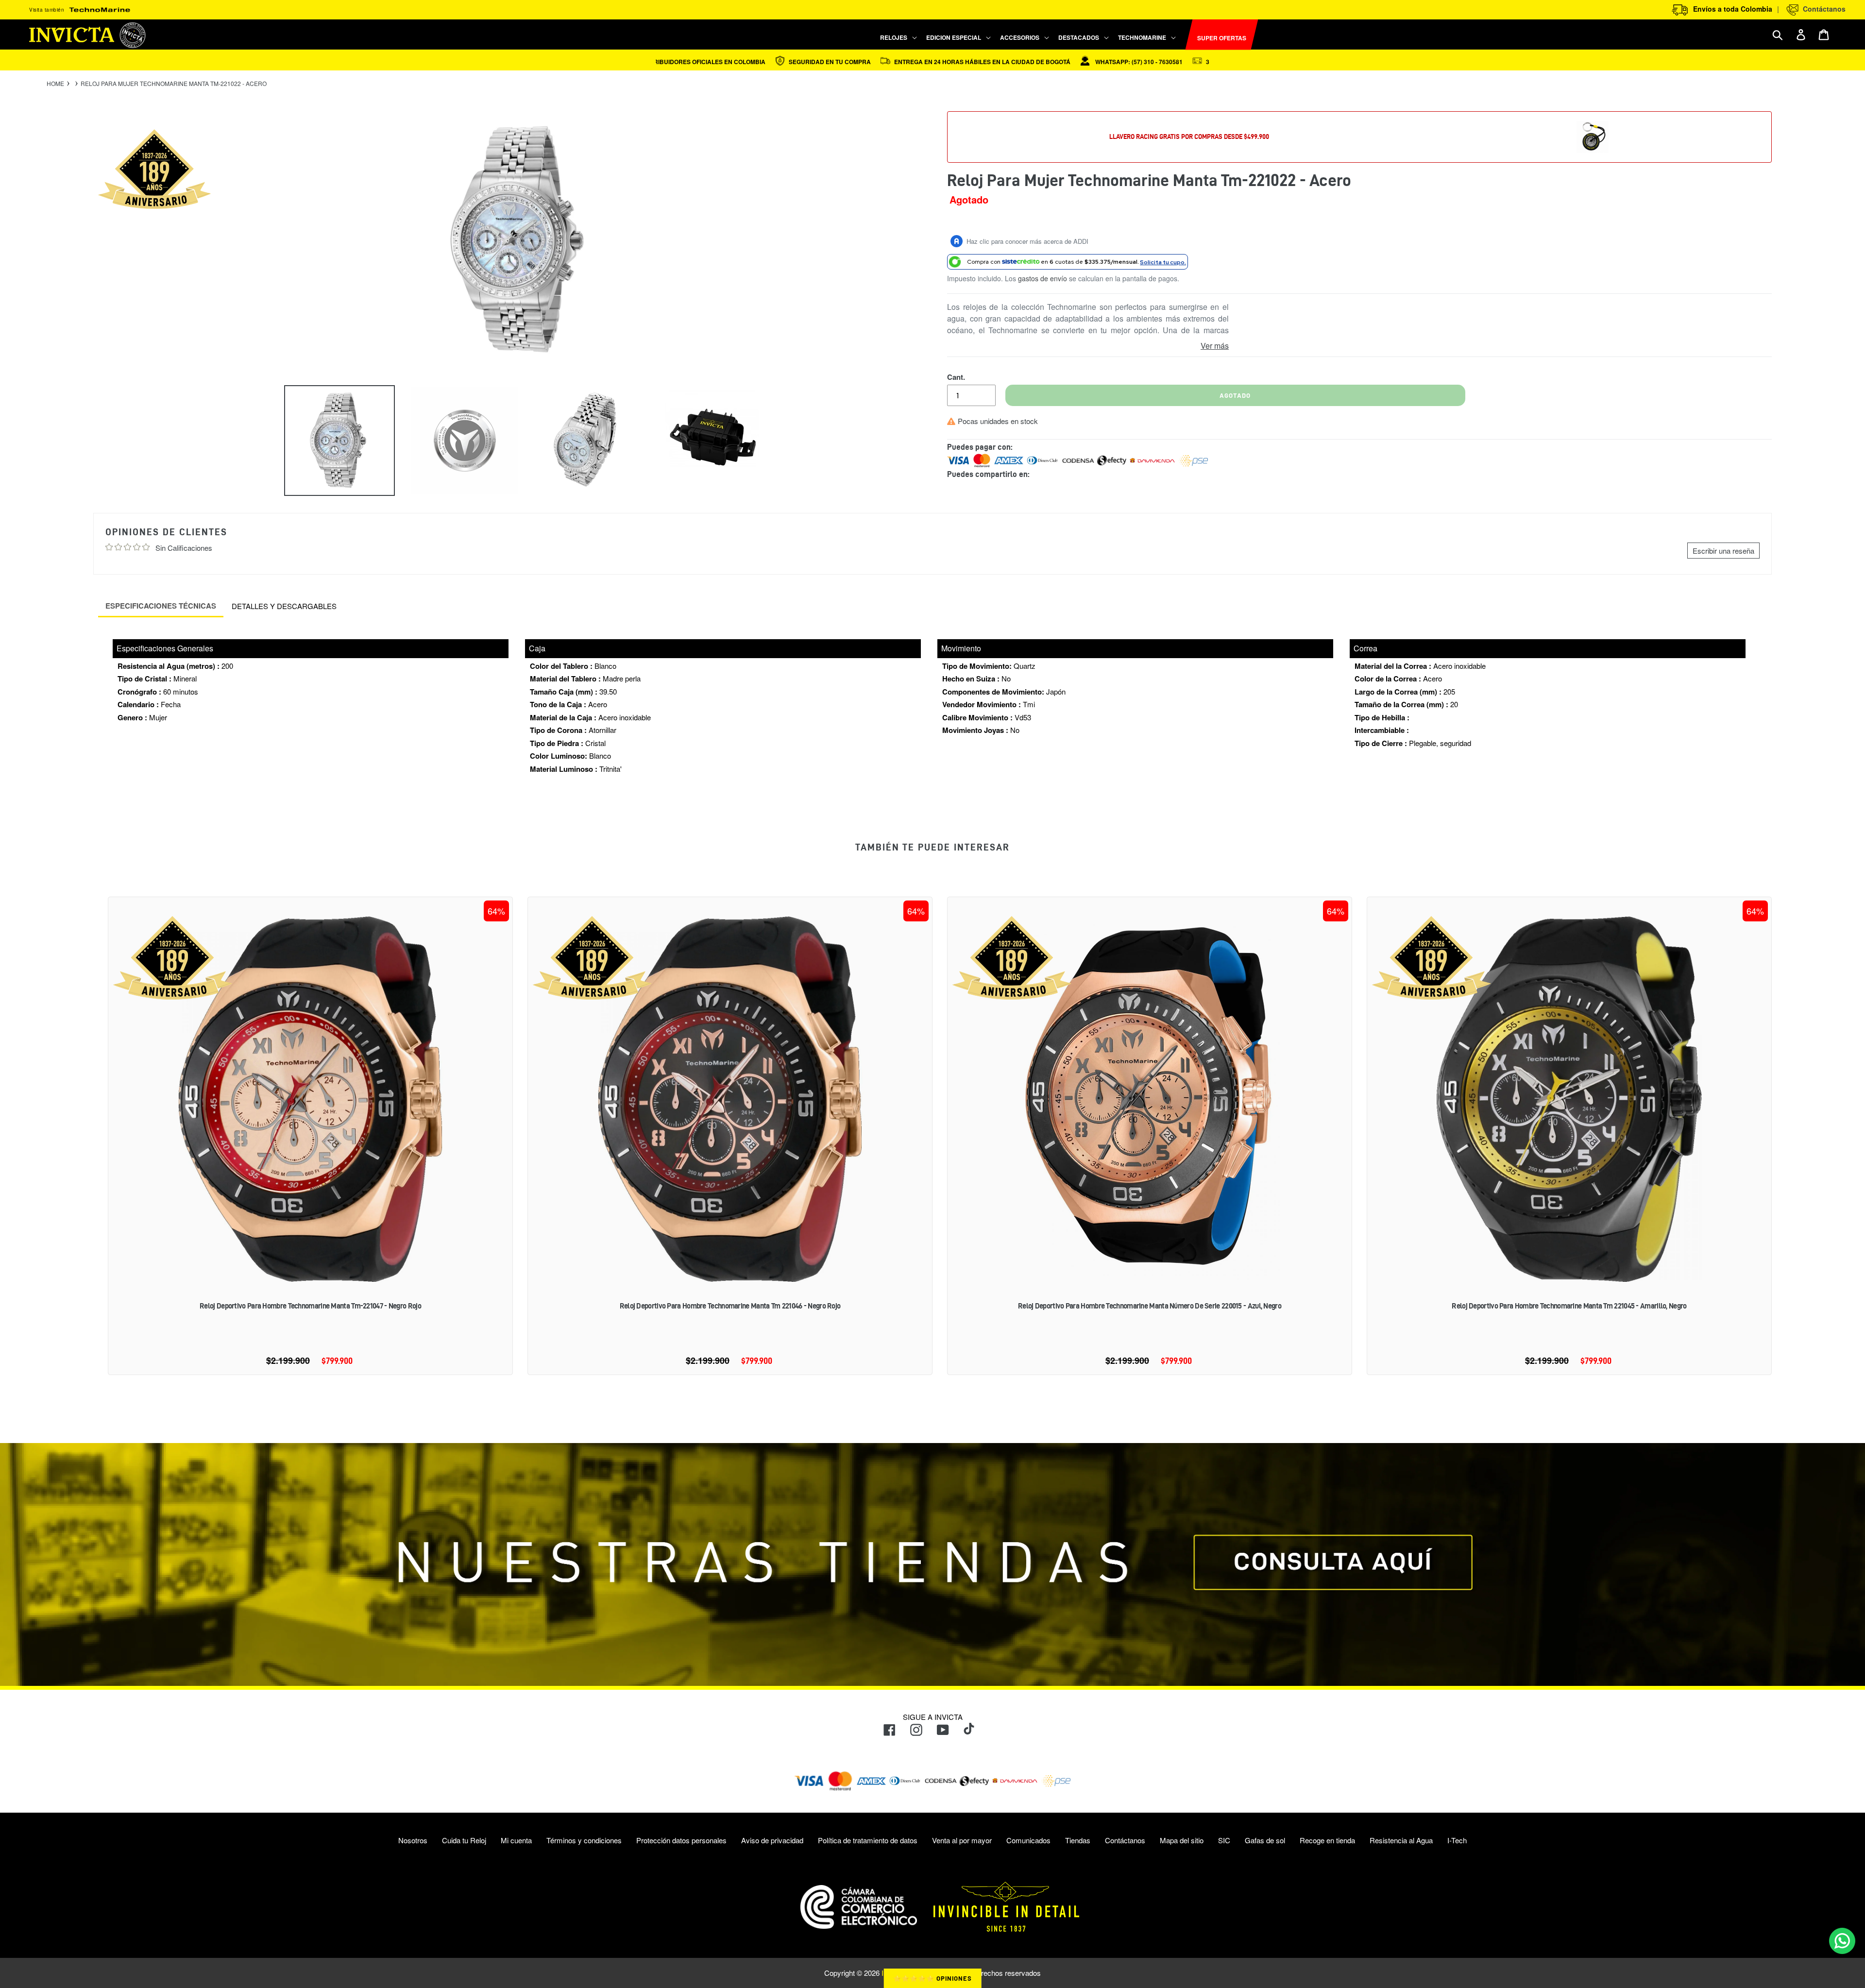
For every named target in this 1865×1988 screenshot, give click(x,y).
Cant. (956, 377)
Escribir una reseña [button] (1723, 551)
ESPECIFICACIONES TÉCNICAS (161, 606)
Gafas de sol (1265, 1840)
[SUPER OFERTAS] (1181, 35)
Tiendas (1078, 1840)
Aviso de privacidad (772, 1840)
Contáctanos (1822, 9)
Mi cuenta (516, 1840)
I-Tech (1457, 1840)
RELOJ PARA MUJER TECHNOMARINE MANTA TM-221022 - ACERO (174, 84)
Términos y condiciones (584, 1840)
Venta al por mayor (962, 1840)
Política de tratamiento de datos (868, 1840)
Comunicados (1028, 1840)
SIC (1224, 1840)
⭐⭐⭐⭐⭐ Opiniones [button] (933, 1978)
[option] (332, 441)
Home (55, 84)
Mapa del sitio (1182, 1840)
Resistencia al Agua (1401, 1840)
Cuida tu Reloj (464, 1840)
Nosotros (413, 1840)
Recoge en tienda (1327, 1840)
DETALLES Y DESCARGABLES (284, 606)
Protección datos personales (681, 1840)
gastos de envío (1043, 278)
